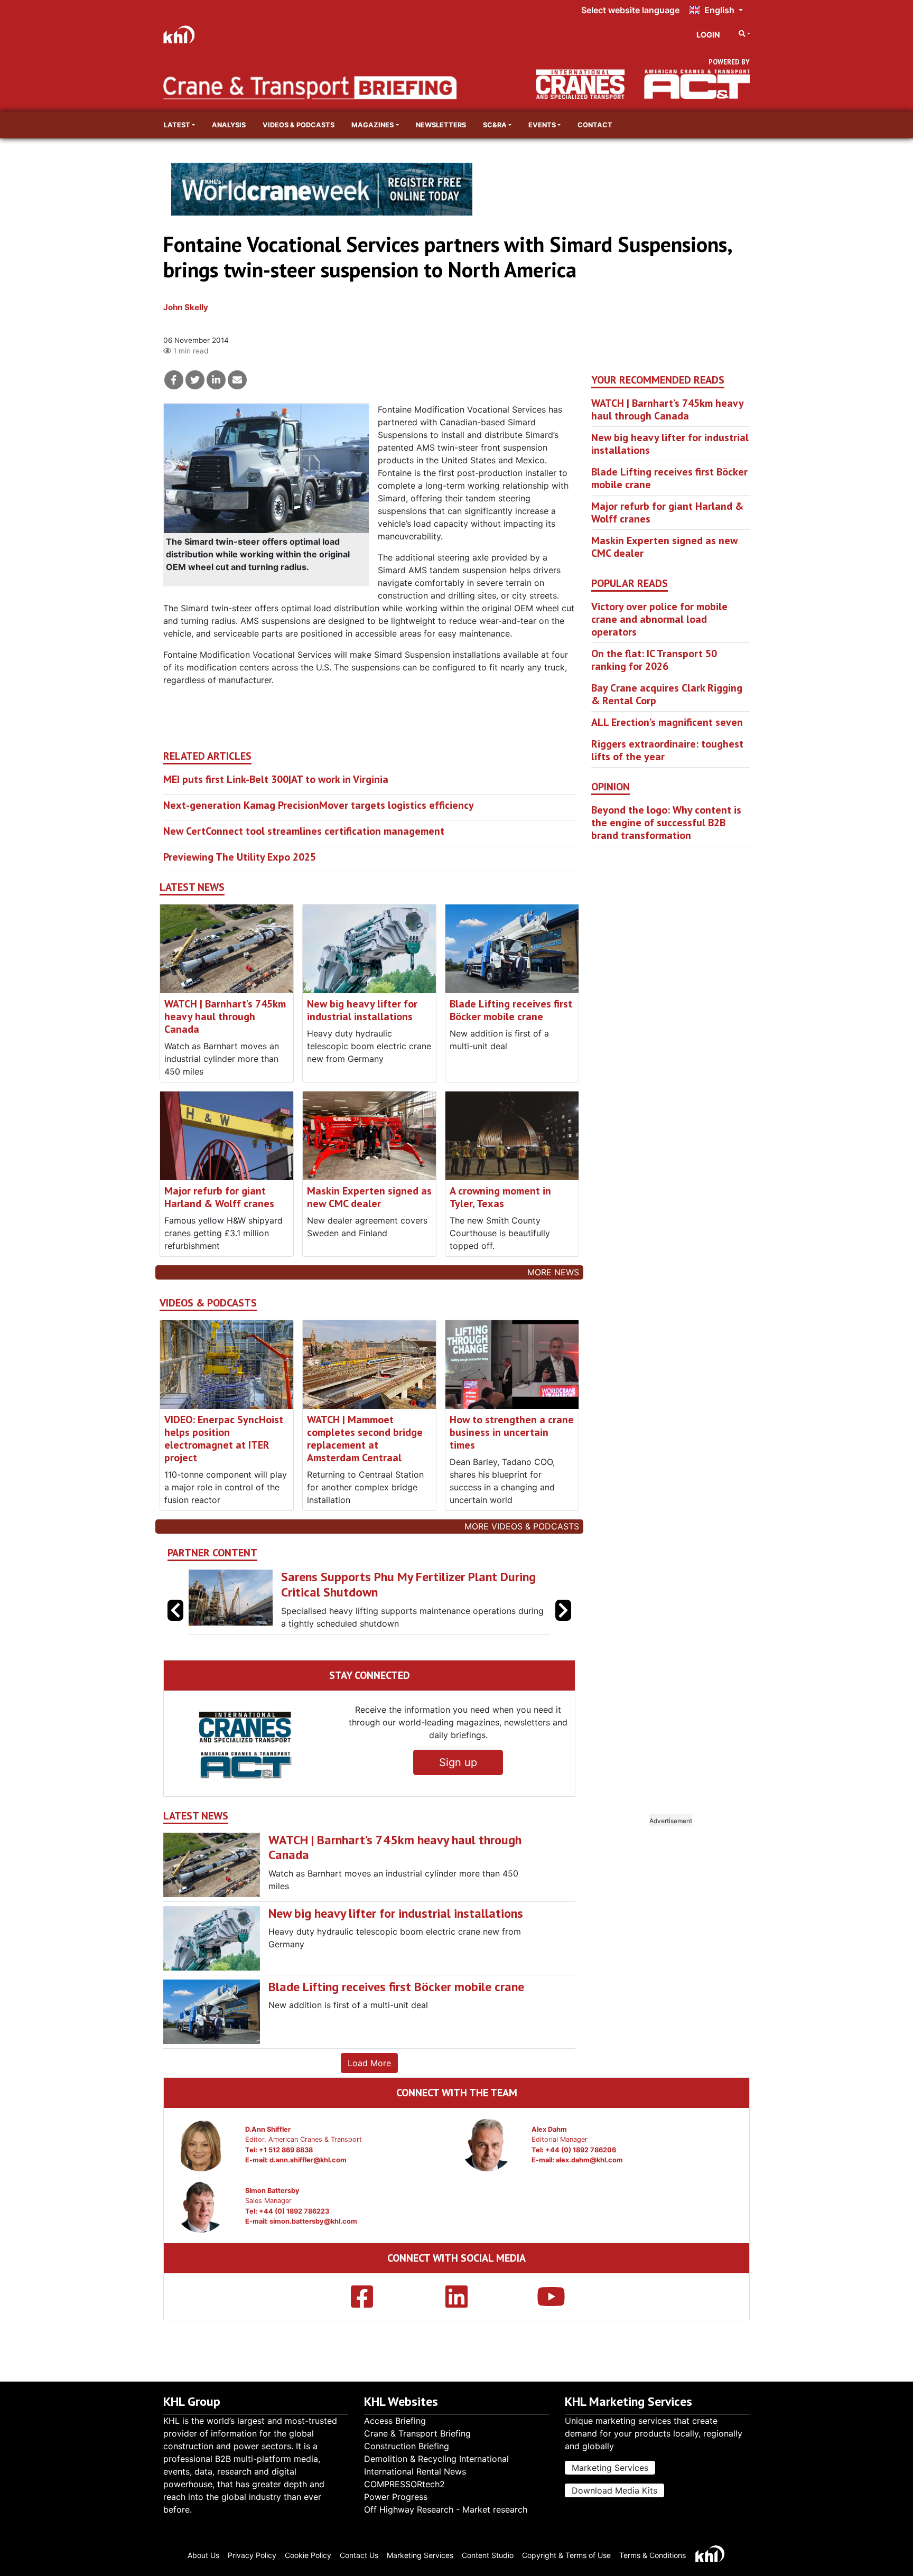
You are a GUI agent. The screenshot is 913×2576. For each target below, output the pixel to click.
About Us (203, 2555)
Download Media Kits (614, 2490)
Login (708, 35)
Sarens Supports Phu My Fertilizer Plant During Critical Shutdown (222, 1584)
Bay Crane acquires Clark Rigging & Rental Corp (667, 694)
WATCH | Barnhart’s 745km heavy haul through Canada (225, 1016)
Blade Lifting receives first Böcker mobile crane (511, 1010)
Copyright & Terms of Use (566, 2555)
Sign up (458, 1762)
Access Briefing (395, 2421)
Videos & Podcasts (299, 125)
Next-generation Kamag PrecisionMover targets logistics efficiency (319, 805)
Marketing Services (610, 2468)
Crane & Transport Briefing (417, 2433)
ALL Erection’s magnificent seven (667, 722)
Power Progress (396, 2497)
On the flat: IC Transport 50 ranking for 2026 (654, 660)
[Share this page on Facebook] (174, 380)
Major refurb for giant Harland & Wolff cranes (219, 1197)
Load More (369, 2063)
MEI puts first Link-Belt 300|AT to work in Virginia (276, 779)
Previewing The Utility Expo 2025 (240, 857)
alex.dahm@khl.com (589, 2160)
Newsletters (441, 125)
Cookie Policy (308, 2555)
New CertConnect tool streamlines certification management (304, 831)
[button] (563, 1610)
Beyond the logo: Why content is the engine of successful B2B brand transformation (666, 823)
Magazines (372, 125)
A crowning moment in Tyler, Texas (500, 1197)
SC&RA (495, 125)
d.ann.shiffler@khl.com (308, 2160)
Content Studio (488, 2555)
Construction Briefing (407, 2446)
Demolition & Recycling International (436, 2459)
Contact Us (359, 2555)
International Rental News (415, 2471)
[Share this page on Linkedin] (216, 380)
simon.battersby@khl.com (313, 2221)
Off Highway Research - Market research (446, 2509)
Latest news (192, 887)
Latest (177, 125)
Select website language (630, 10)
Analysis (229, 125)
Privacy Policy (252, 2555)
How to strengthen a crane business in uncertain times (512, 1432)
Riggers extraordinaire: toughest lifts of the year (667, 750)
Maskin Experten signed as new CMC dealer (369, 1197)
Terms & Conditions (653, 2555)
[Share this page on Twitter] (195, 380)
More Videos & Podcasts (522, 1526)
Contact (595, 125)
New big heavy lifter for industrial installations (362, 1010)
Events (542, 125)
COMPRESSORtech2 (404, 2484)
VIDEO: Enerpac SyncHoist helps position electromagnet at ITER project (224, 1439)
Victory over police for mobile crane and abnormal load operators (659, 619)
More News (553, 1272)
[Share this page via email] (237, 380)
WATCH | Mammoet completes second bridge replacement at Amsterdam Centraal (365, 1439)
